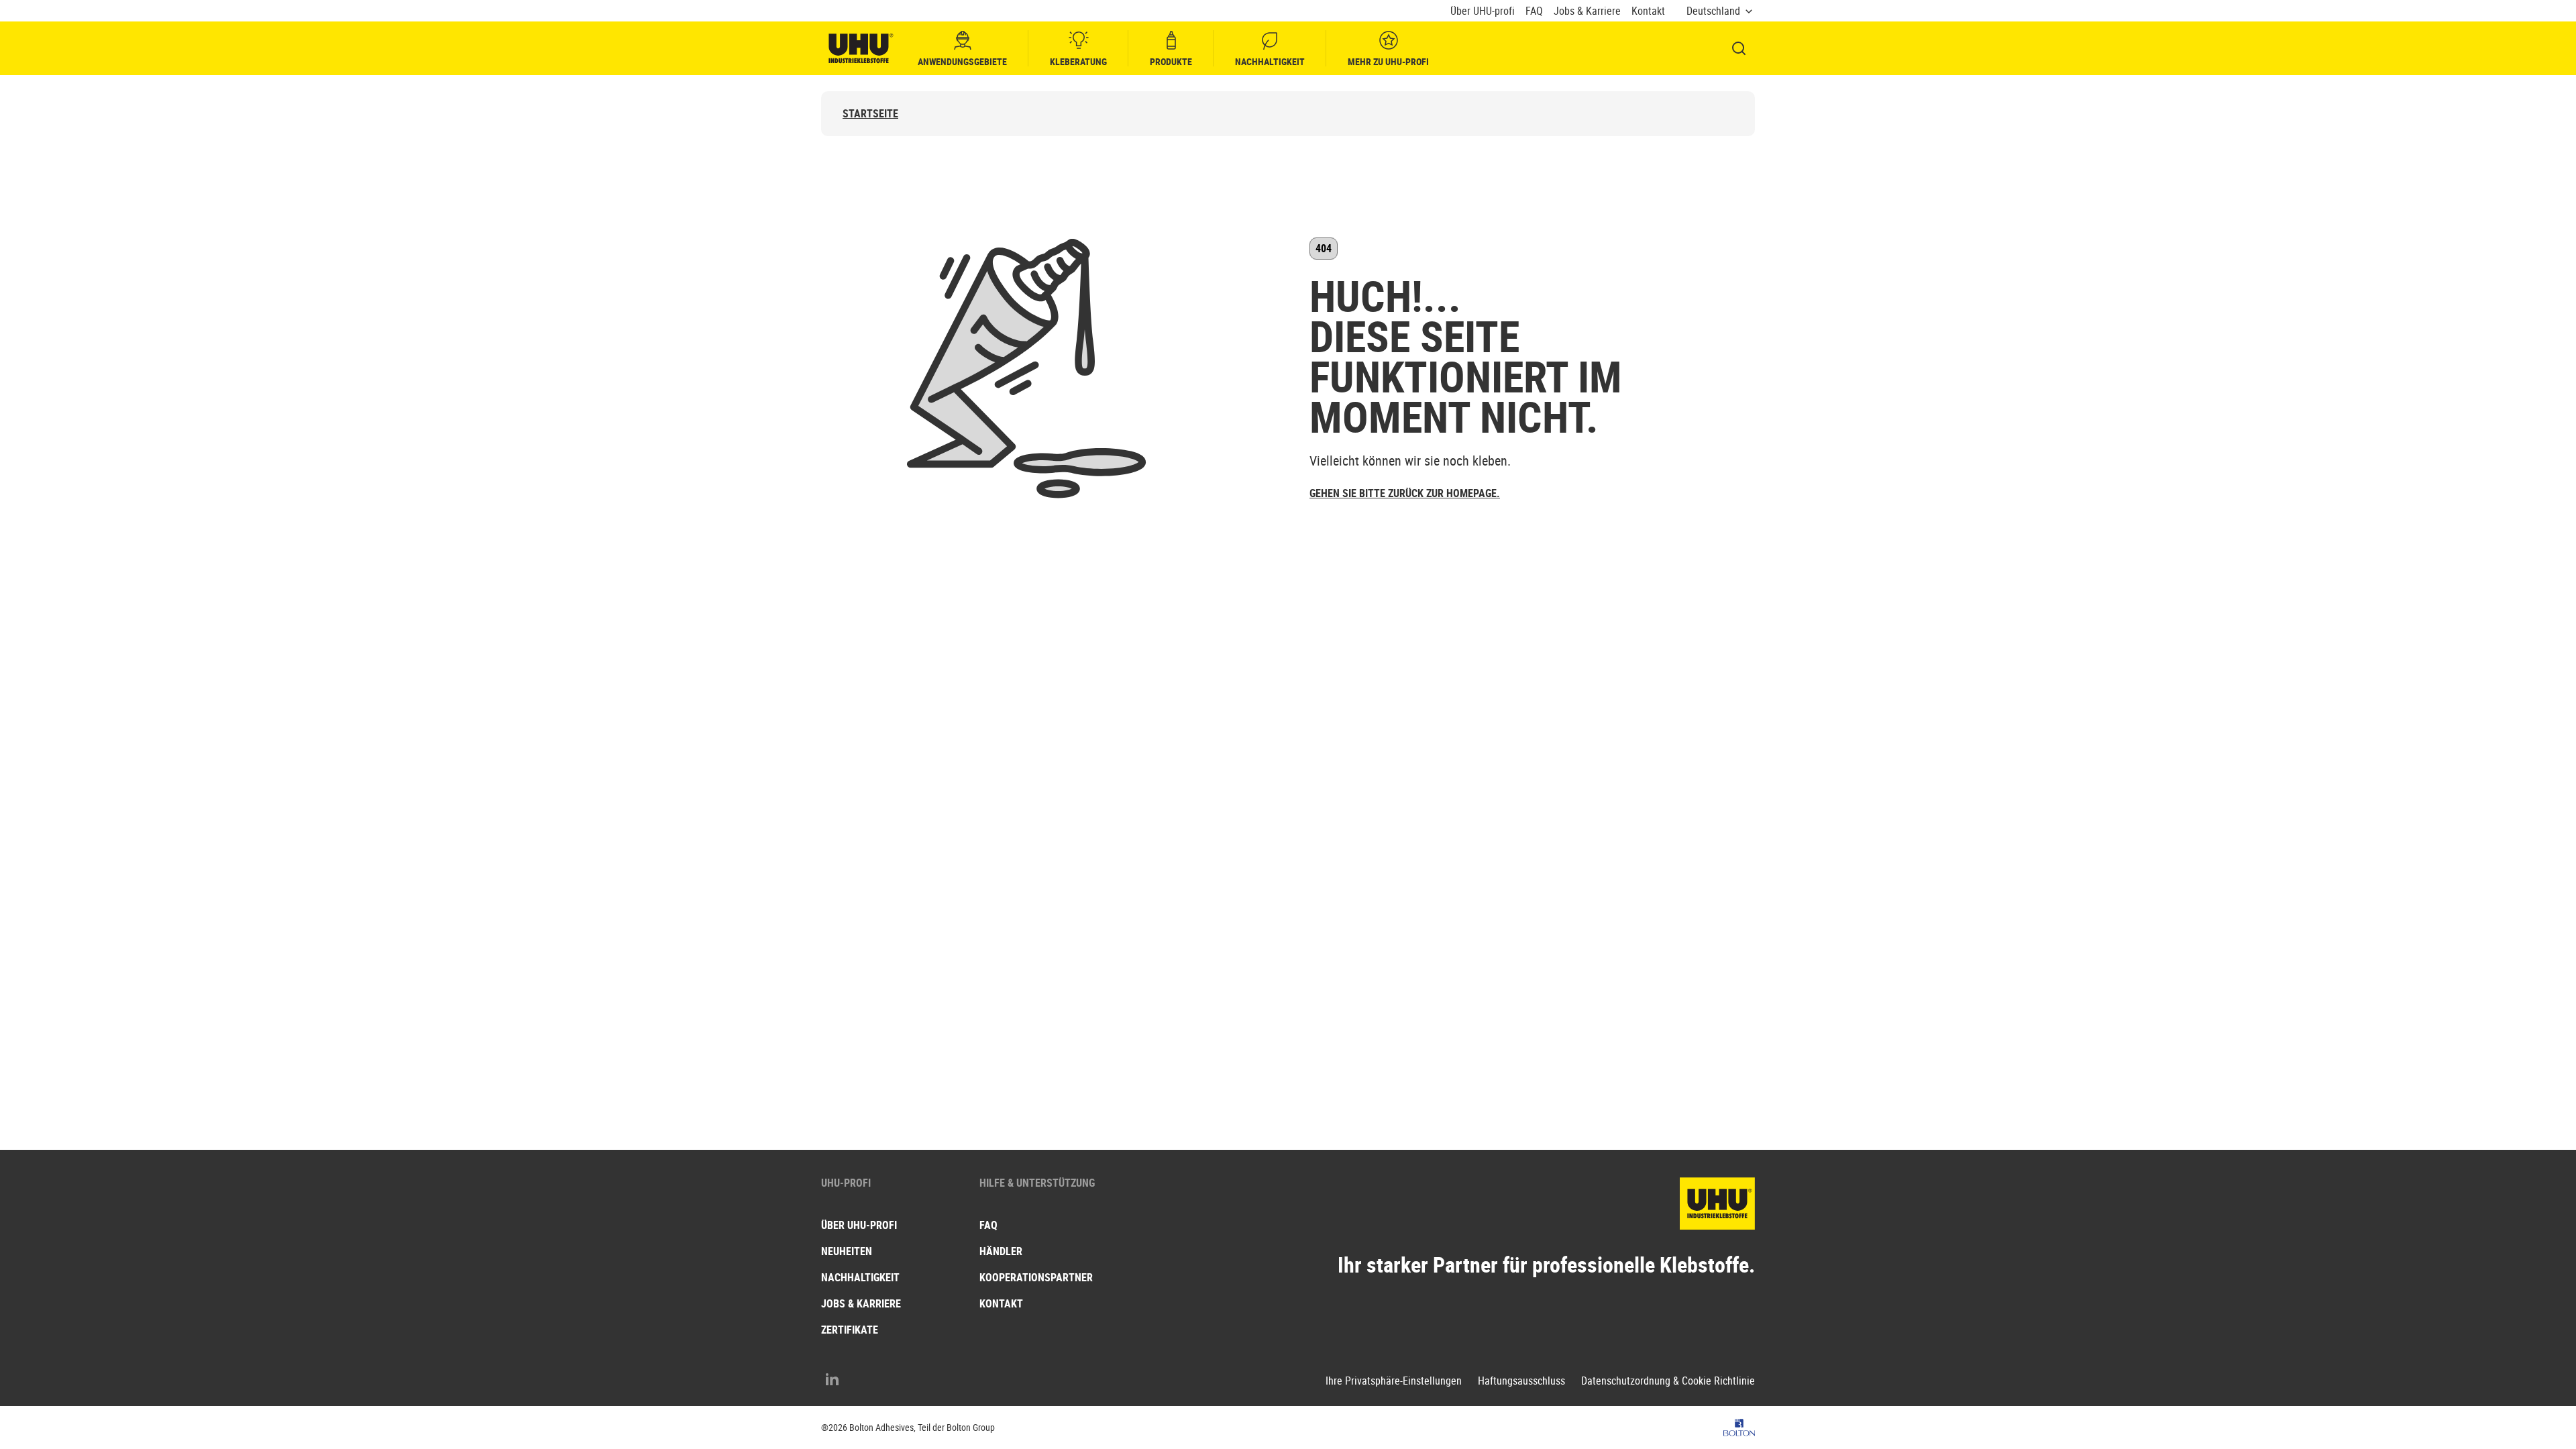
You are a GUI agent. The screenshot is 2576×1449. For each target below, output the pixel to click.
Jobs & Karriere (1587, 11)
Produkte (1171, 61)
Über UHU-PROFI (859, 1225)
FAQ (1534, 11)
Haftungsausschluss (1521, 1381)
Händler (1001, 1251)
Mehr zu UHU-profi (1388, 61)
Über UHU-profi (1483, 11)
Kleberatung (1078, 61)
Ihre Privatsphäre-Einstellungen (1394, 1381)
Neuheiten (847, 1251)
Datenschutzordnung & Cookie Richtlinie (1668, 1381)
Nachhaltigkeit (1270, 61)
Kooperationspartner (1036, 1277)
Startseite (870, 114)
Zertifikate (850, 1330)
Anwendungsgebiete (962, 61)
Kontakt (1648, 11)
